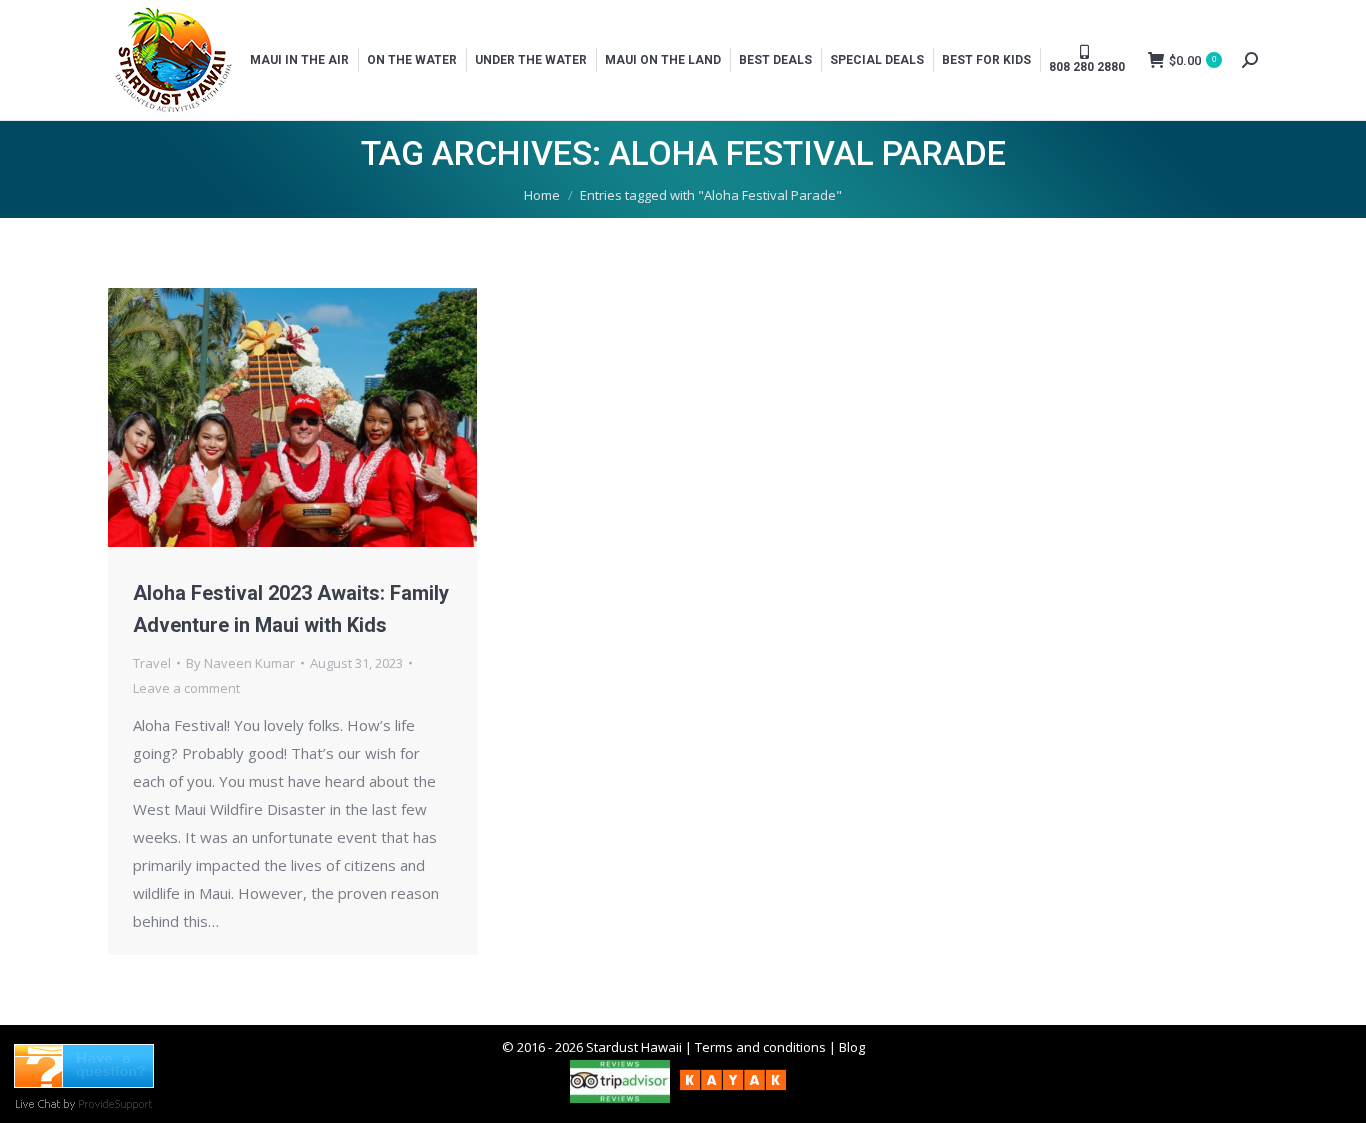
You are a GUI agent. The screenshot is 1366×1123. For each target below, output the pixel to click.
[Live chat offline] (84, 1082)
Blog (852, 1047)
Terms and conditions (760, 1047)
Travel (152, 663)
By (240, 663)
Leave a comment (186, 688)
